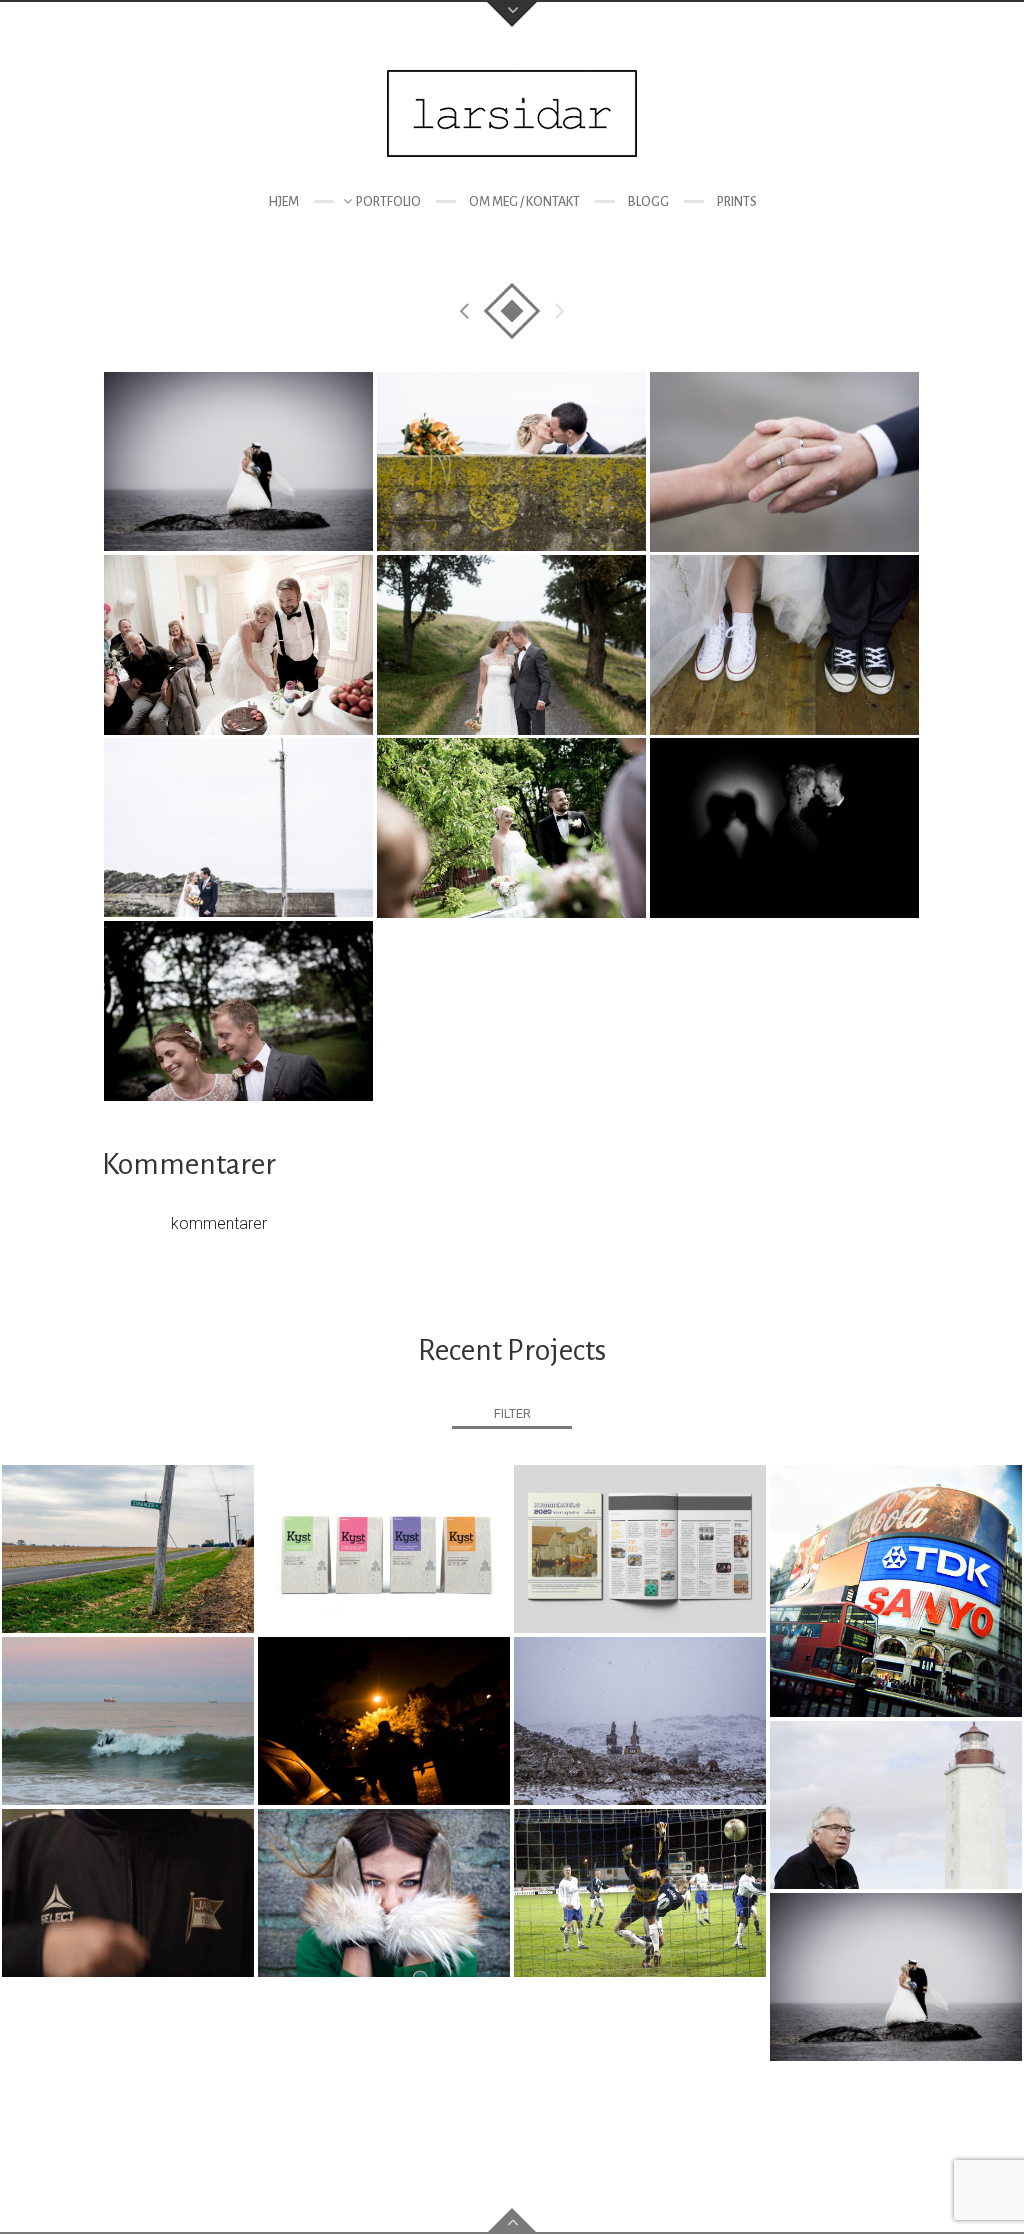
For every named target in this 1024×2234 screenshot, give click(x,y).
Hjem (283, 202)
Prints (737, 202)
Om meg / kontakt (524, 202)
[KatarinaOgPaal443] (511, 461)
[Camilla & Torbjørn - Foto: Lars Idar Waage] (511, 645)
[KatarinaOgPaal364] (238, 827)
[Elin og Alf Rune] (784, 828)
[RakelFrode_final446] (238, 461)
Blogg (648, 202)
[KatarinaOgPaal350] (784, 462)
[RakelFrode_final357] (784, 645)
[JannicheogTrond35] (238, 645)
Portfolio (388, 202)
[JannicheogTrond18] (511, 828)
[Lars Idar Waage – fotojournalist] (512, 113)
